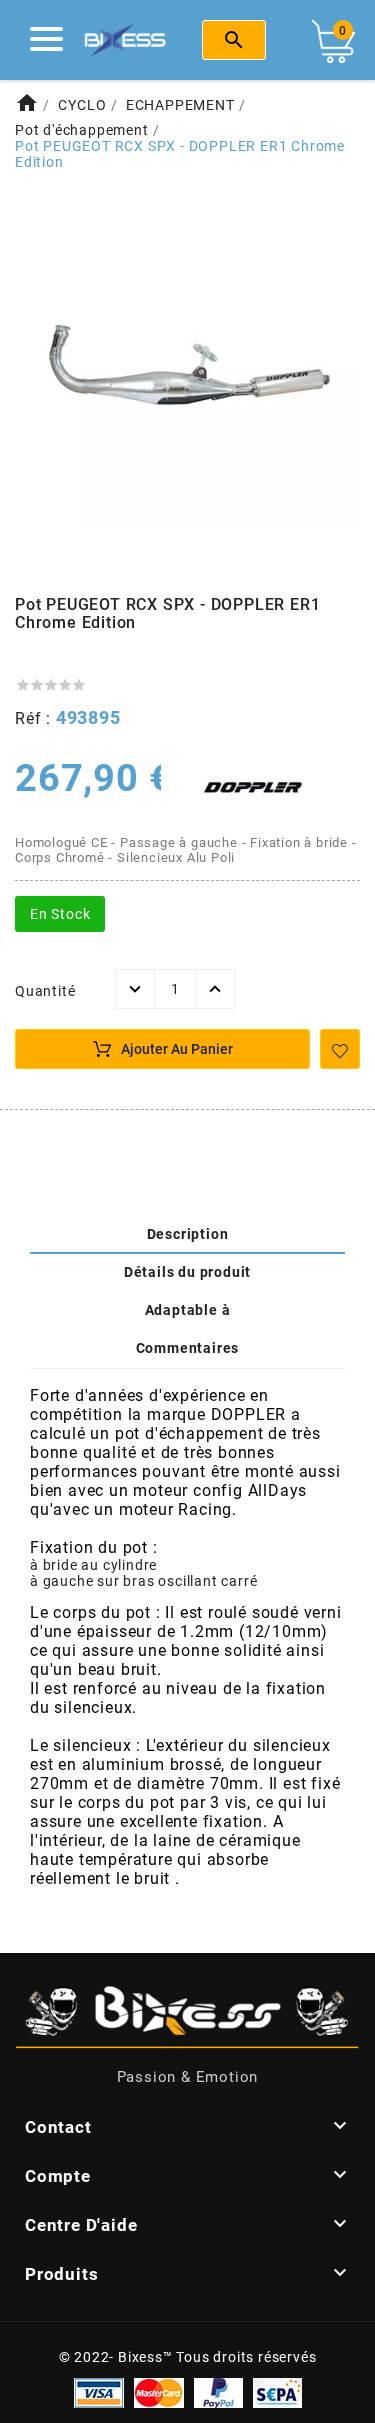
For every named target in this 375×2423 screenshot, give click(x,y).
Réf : (35, 718)
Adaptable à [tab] (188, 1310)
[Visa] (99, 2391)
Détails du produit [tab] (187, 1272)
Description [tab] (188, 1234)
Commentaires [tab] (188, 1348)
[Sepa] (277, 2391)
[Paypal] (218, 2391)
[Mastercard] (159, 2391)
